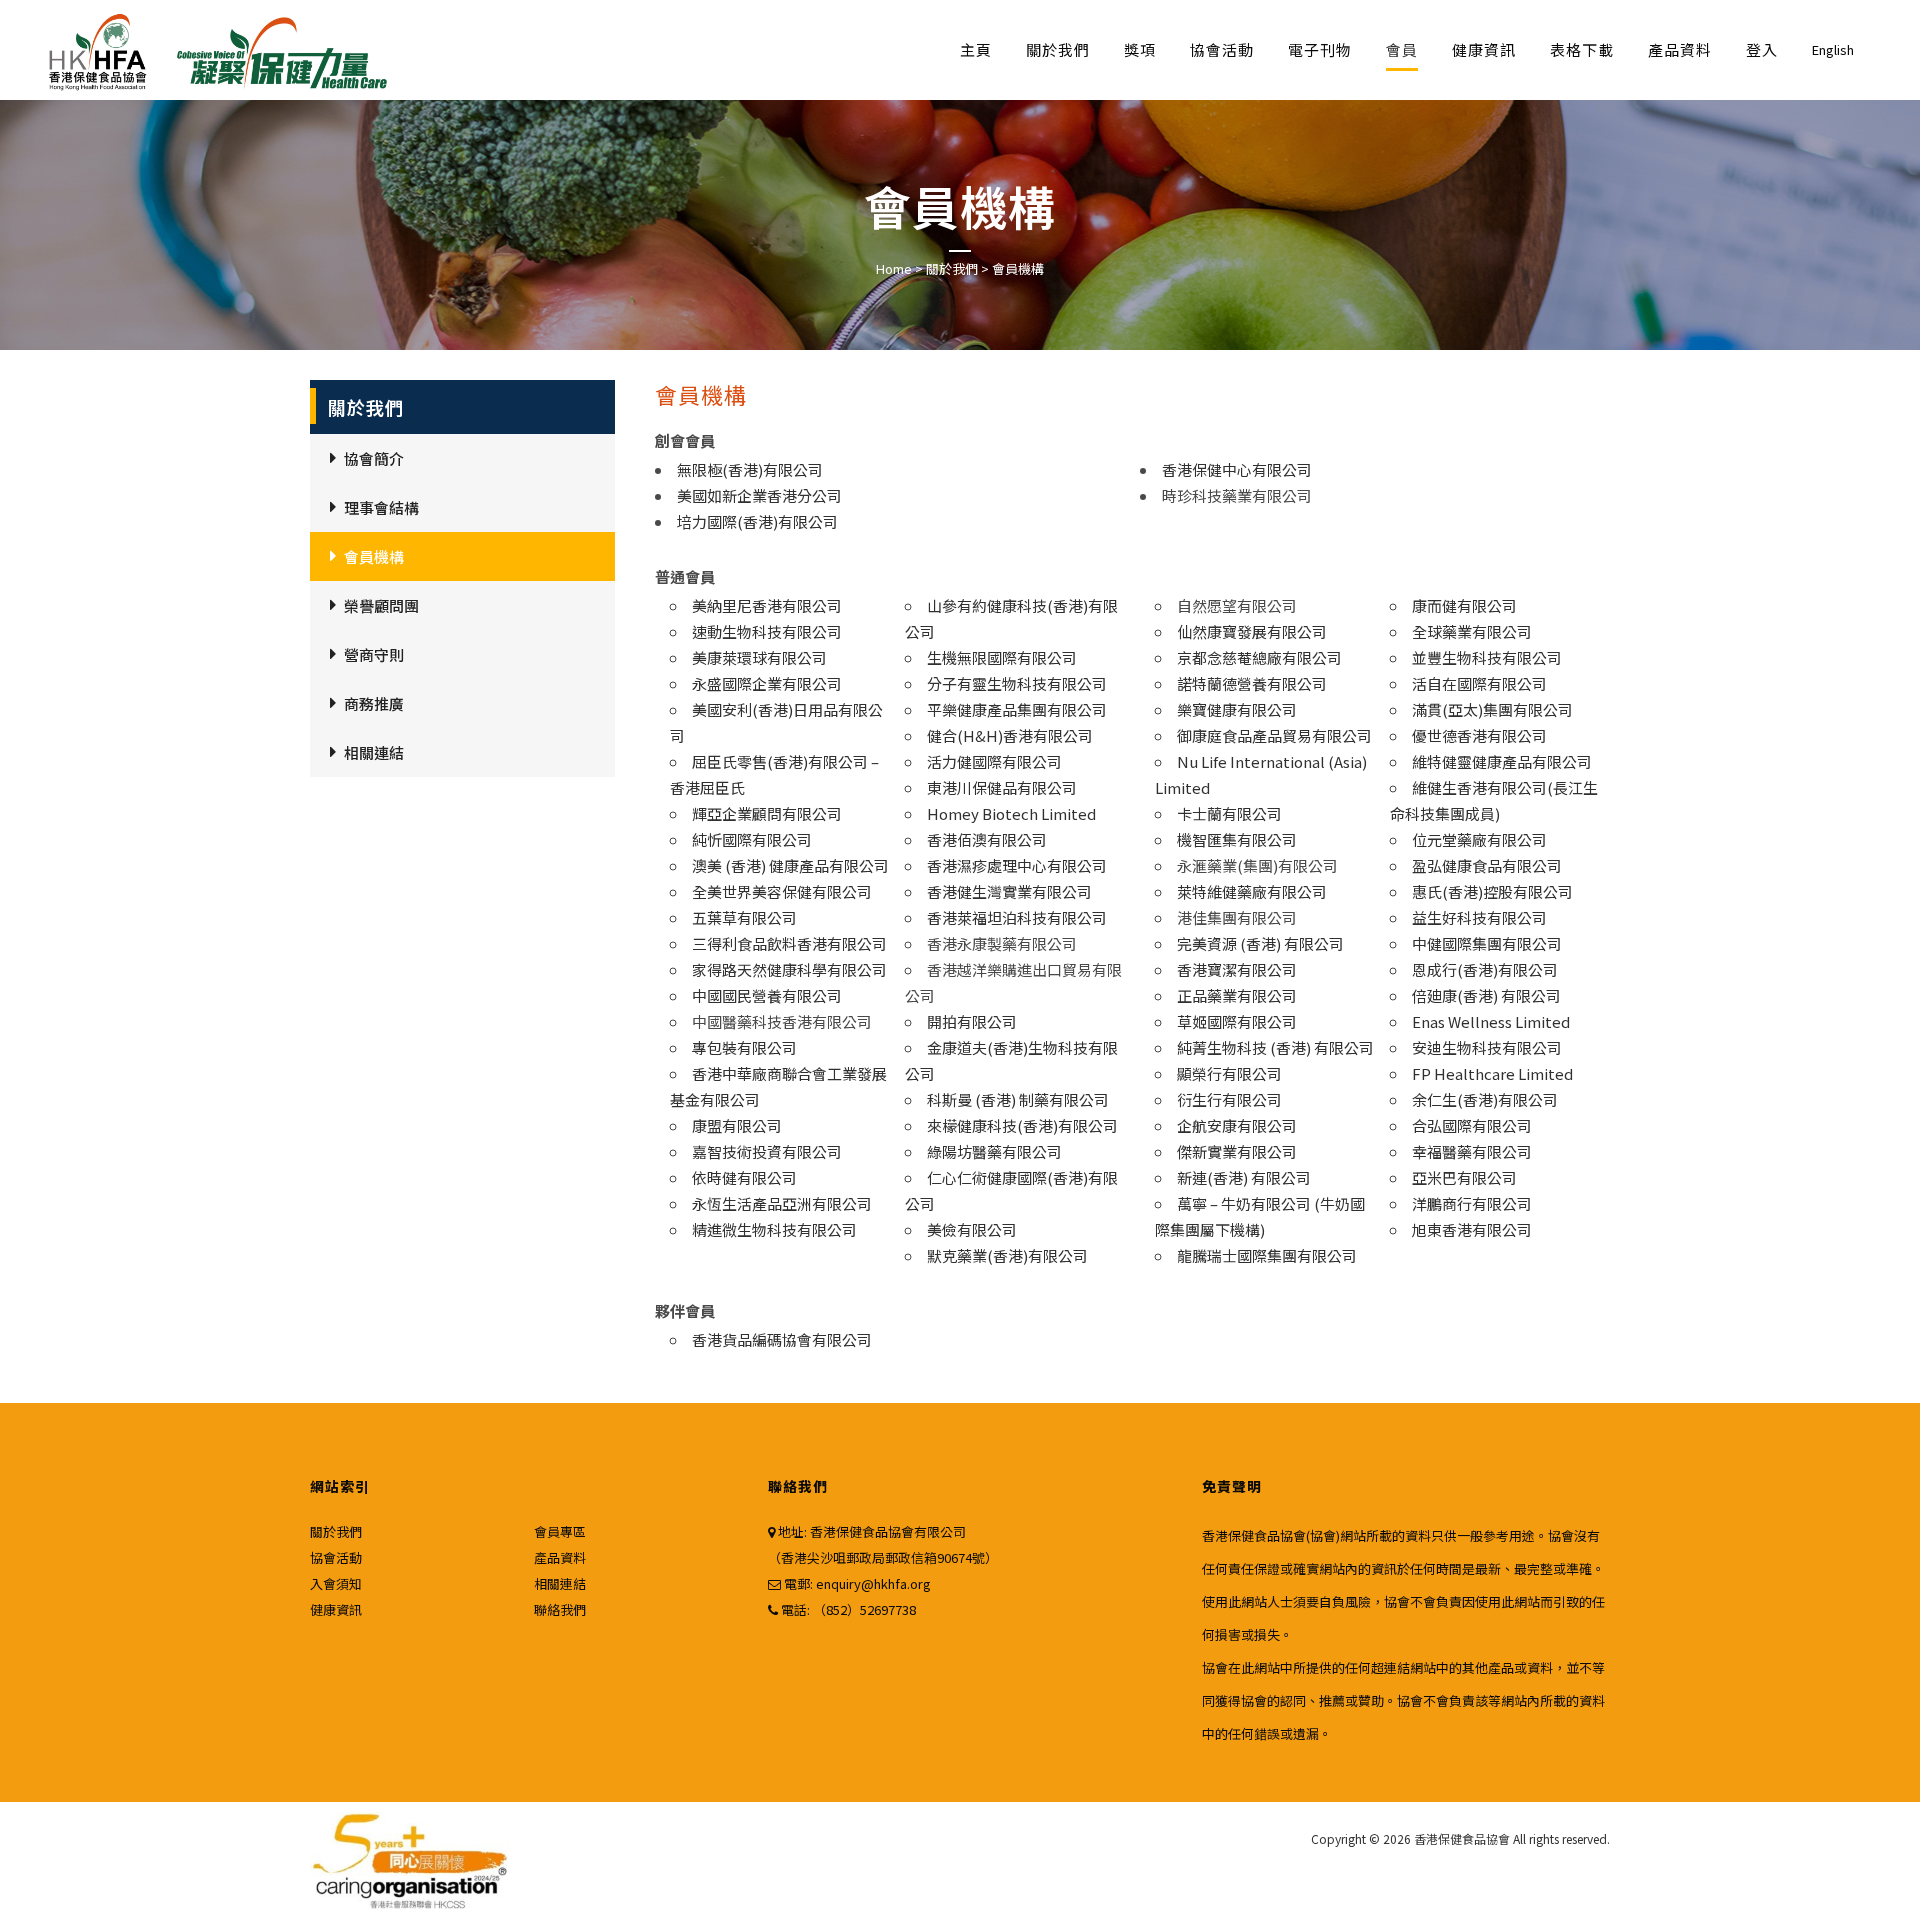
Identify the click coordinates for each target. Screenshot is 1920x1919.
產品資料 (560, 1557)
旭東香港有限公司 (1472, 1229)
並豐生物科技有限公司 (1487, 657)
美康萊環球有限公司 (759, 657)
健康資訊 (336, 1609)
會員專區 (560, 1531)
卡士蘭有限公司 (1229, 813)
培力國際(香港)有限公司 (757, 521)
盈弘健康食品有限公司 (1487, 865)
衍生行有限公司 (1229, 1099)
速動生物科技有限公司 (767, 631)
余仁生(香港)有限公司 (1485, 1099)
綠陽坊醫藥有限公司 (994, 1151)
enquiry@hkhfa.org (873, 1583)
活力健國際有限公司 (994, 761)
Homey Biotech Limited (1011, 813)
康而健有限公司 (1464, 605)
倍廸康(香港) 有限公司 (1486, 995)
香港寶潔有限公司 (1237, 969)
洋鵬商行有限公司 (1472, 1203)
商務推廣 (374, 703)
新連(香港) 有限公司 (1244, 1177)
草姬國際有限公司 (1237, 1021)
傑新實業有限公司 (1237, 1151)
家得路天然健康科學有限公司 (789, 969)
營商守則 (374, 654)
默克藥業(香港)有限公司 (1007, 1255)
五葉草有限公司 (744, 917)
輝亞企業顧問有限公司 (767, 813)
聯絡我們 (560, 1609)
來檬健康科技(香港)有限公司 (1022, 1125)
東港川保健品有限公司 (1002, 787)
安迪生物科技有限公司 (1487, 1047)
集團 (1282, 1255)
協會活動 (336, 1557)
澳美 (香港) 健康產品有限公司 (790, 865)
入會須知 (336, 1583)
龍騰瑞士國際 (1222, 1255)
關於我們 (952, 268)
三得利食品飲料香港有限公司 (789, 943)
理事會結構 (381, 507)
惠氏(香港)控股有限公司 (1492, 891)
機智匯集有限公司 (1237, 839)
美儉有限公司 (972, 1229)
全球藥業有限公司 (1472, 631)
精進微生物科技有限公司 (774, 1229)
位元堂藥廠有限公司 (1479, 839)
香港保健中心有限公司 (1237, 469)
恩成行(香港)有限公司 (1485, 969)
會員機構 (374, 556)
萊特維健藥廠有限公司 (1252, 891)
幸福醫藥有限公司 (1472, 1151)
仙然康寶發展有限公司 (1252, 631)
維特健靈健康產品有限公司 (1502, 761)
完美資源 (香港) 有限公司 (1260, 943)
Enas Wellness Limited (1491, 1021)
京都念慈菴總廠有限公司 (1259, 657)
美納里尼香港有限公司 (767, 605)
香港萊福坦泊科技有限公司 (1017, 917)
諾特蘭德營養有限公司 (1252, 683)
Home (894, 268)
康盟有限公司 (737, 1125)
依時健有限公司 (744, 1177)
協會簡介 (374, 458)
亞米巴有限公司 (1464, 1177)
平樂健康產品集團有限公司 (1017, 709)
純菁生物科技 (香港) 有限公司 (1275, 1047)
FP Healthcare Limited (1492, 1073)
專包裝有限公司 (744, 1047)
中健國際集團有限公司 (1487, 943)
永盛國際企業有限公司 (767, 683)
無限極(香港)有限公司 (750, 469)
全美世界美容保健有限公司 (782, 891)
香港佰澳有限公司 (987, 839)
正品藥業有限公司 (1237, 995)
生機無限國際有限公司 (1002, 657)
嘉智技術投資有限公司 (767, 1151)
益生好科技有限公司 (1479, 917)
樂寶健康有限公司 (1237, 709)
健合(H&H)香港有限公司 (1010, 735)
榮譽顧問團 (381, 605)
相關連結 (374, 752)
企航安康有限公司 (1237, 1125)
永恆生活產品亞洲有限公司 (782, 1203)
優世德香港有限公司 (1479, 735)
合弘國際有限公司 (1472, 1125)
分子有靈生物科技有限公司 (1017, 683)
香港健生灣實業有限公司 (1009, 891)
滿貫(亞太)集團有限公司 (1492, 709)
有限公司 (1327, 1255)
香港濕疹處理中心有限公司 (1017, 865)
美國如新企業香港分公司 (759, 495)
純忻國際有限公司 (752, 839)
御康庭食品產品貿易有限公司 (1274, 735)
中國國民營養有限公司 (767, 995)
